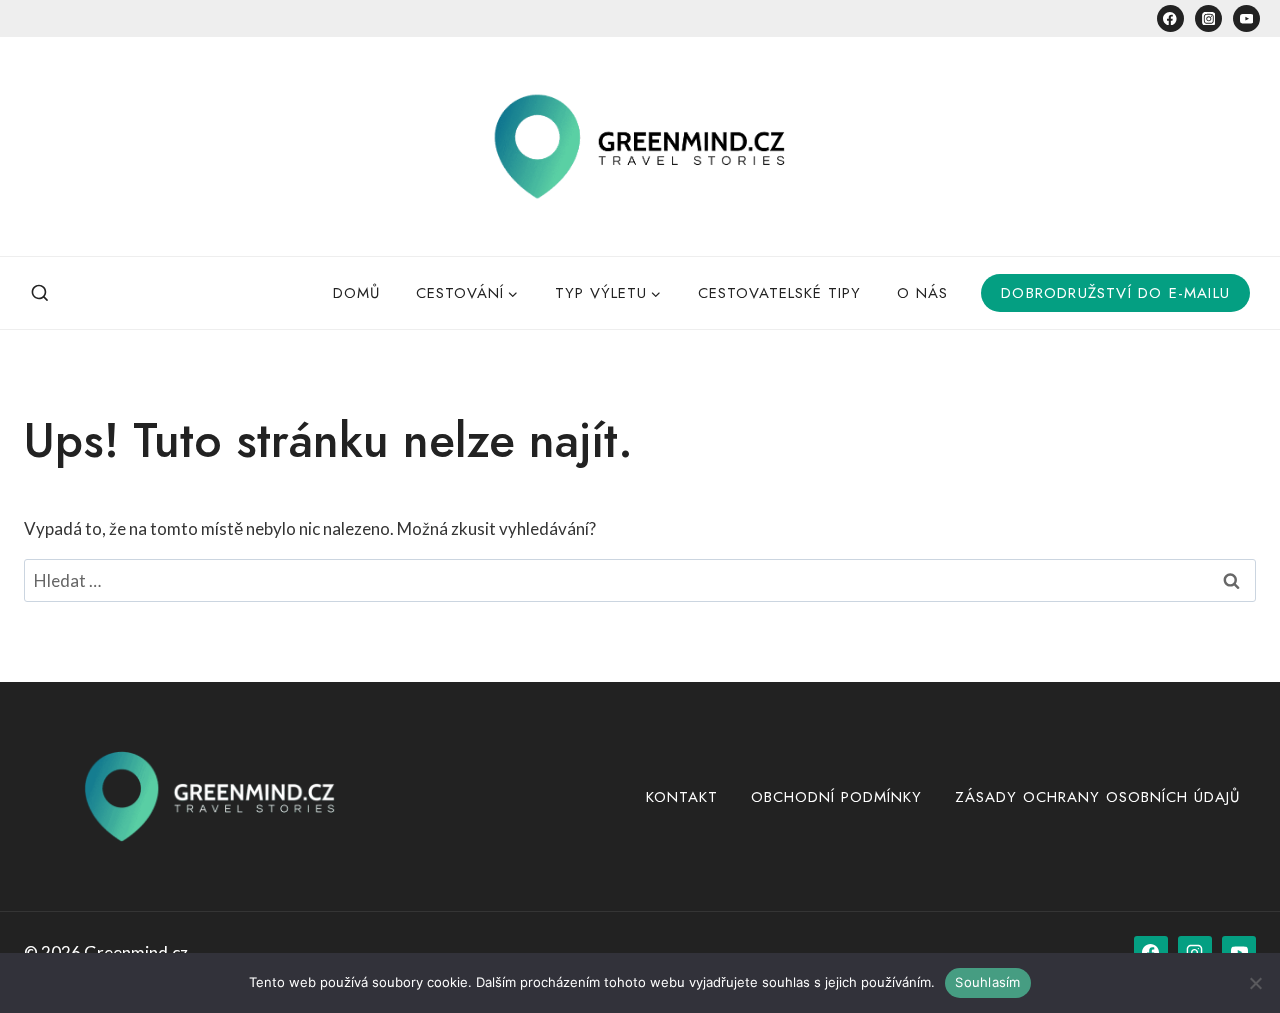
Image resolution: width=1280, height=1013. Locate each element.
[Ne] (1255, 983)
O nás (922, 293)
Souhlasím (987, 982)
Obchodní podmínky (836, 797)
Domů (356, 293)
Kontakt (682, 797)
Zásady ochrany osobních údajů (1097, 797)
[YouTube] (1246, 18)
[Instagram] (1208, 18)
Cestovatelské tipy (779, 293)
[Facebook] (1170, 18)
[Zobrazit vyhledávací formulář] (40, 293)
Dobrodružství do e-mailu (1115, 293)
